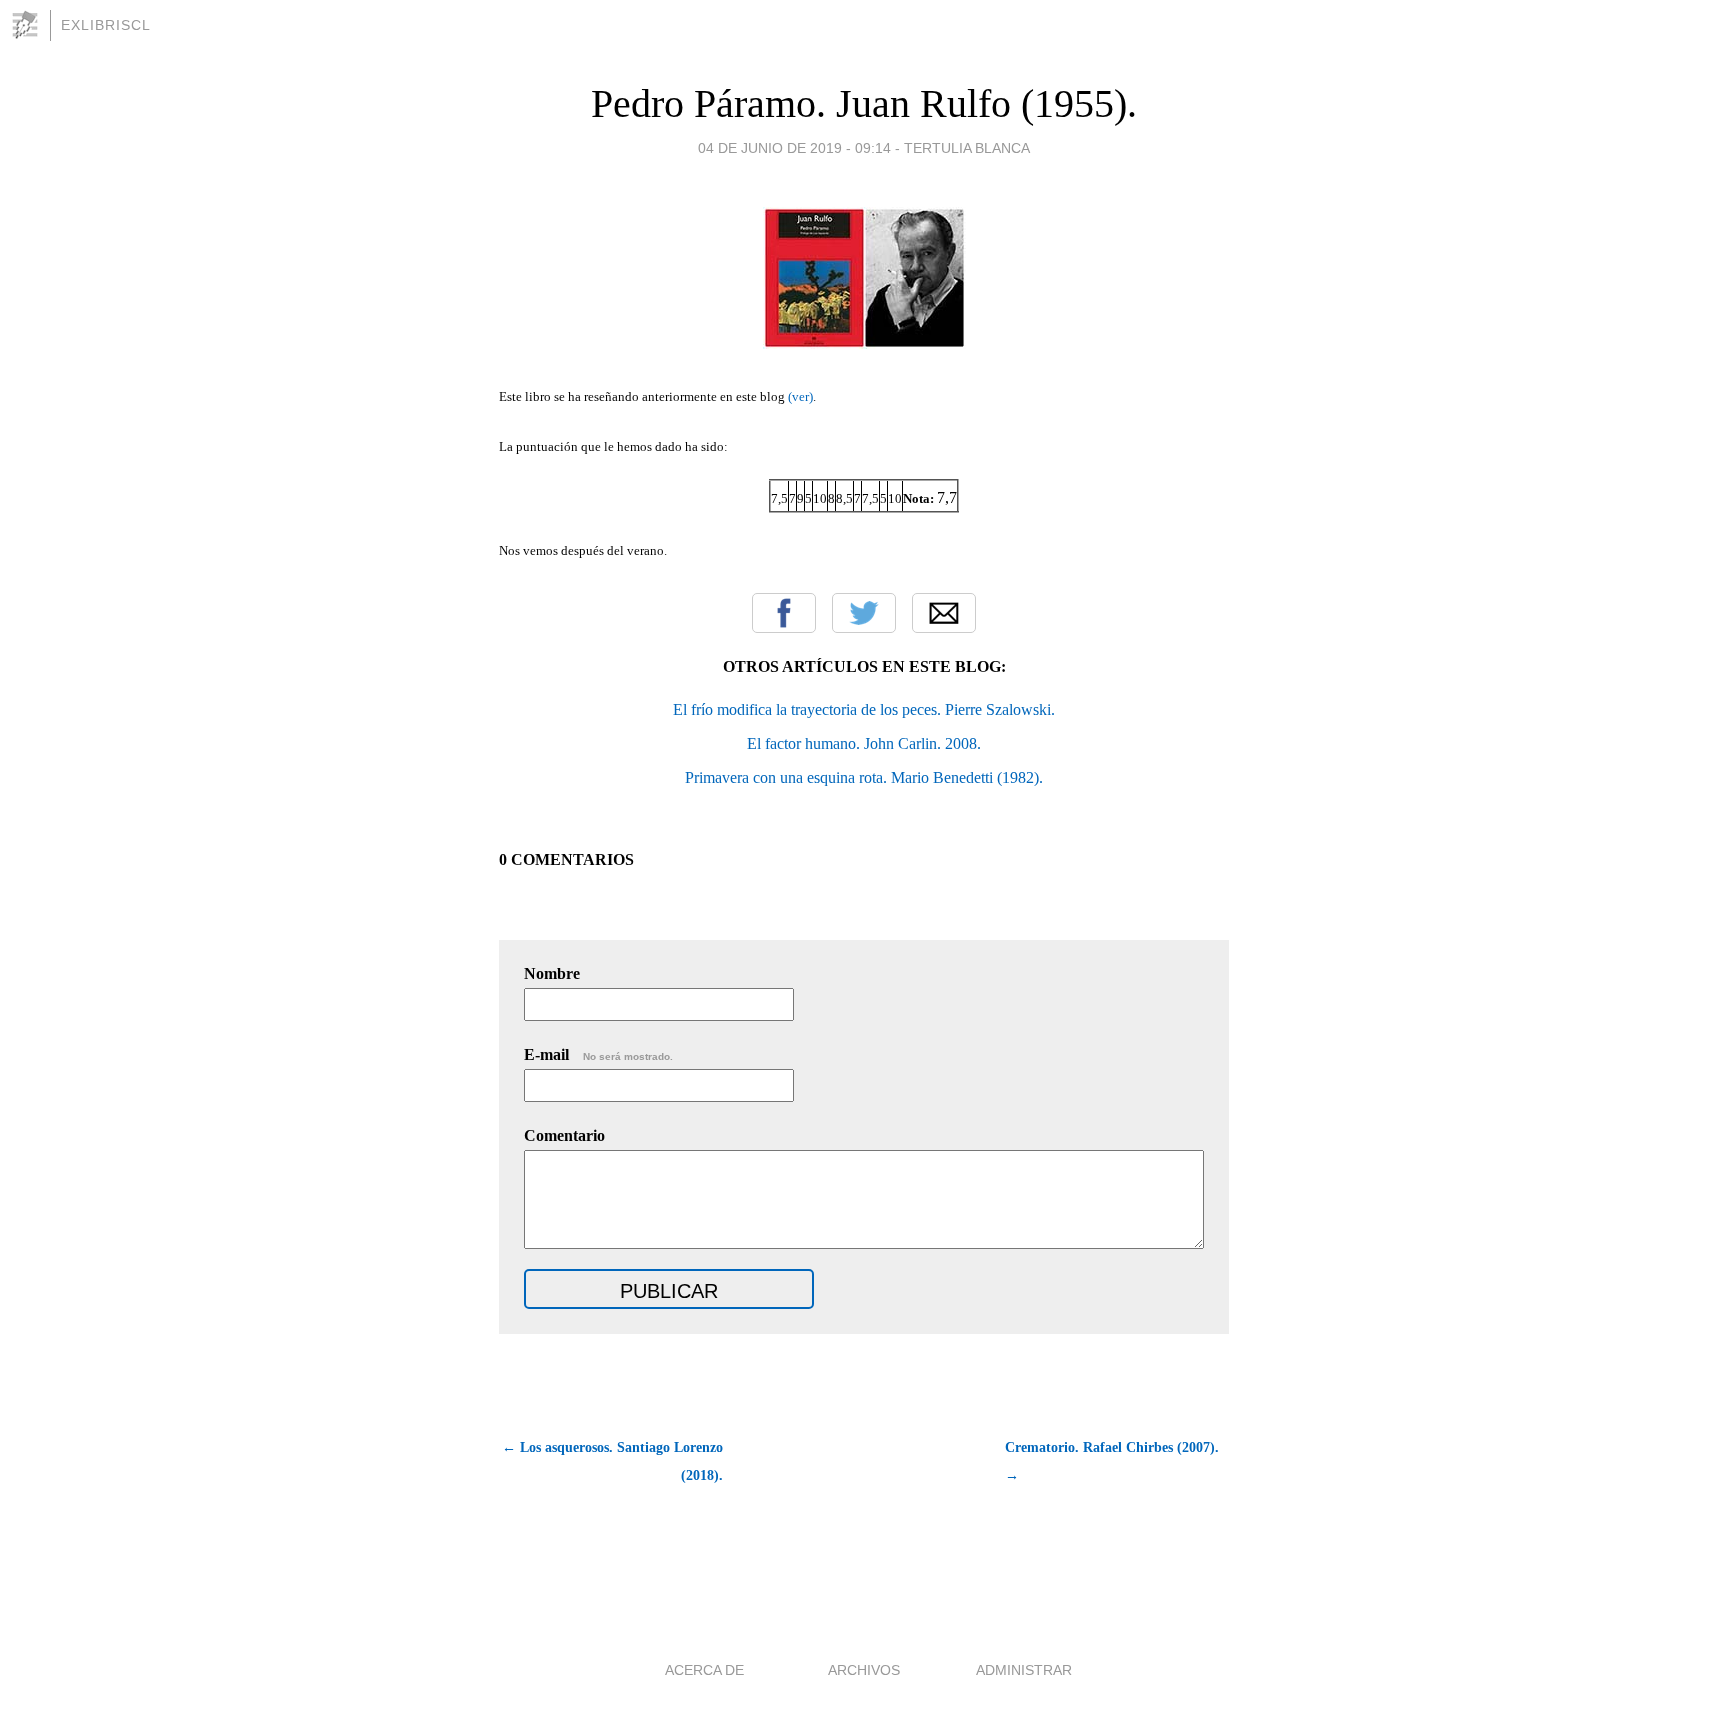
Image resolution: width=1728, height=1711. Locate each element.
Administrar (1024, 1670)
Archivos (864, 1670)
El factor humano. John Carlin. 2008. (864, 743)
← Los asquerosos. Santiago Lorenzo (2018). (612, 1461)
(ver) (800, 396)
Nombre (552, 973)
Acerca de (704, 1670)
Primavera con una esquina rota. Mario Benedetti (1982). (864, 777)
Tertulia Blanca (967, 148)
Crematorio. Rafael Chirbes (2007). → (1112, 1461)
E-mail (598, 1054)
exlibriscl (106, 25)
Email (944, 613)
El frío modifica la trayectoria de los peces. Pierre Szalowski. (864, 709)
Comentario (564, 1135)
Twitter (864, 613)
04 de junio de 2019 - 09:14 (794, 148)
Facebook (784, 613)
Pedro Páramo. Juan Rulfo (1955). (864, 103)
